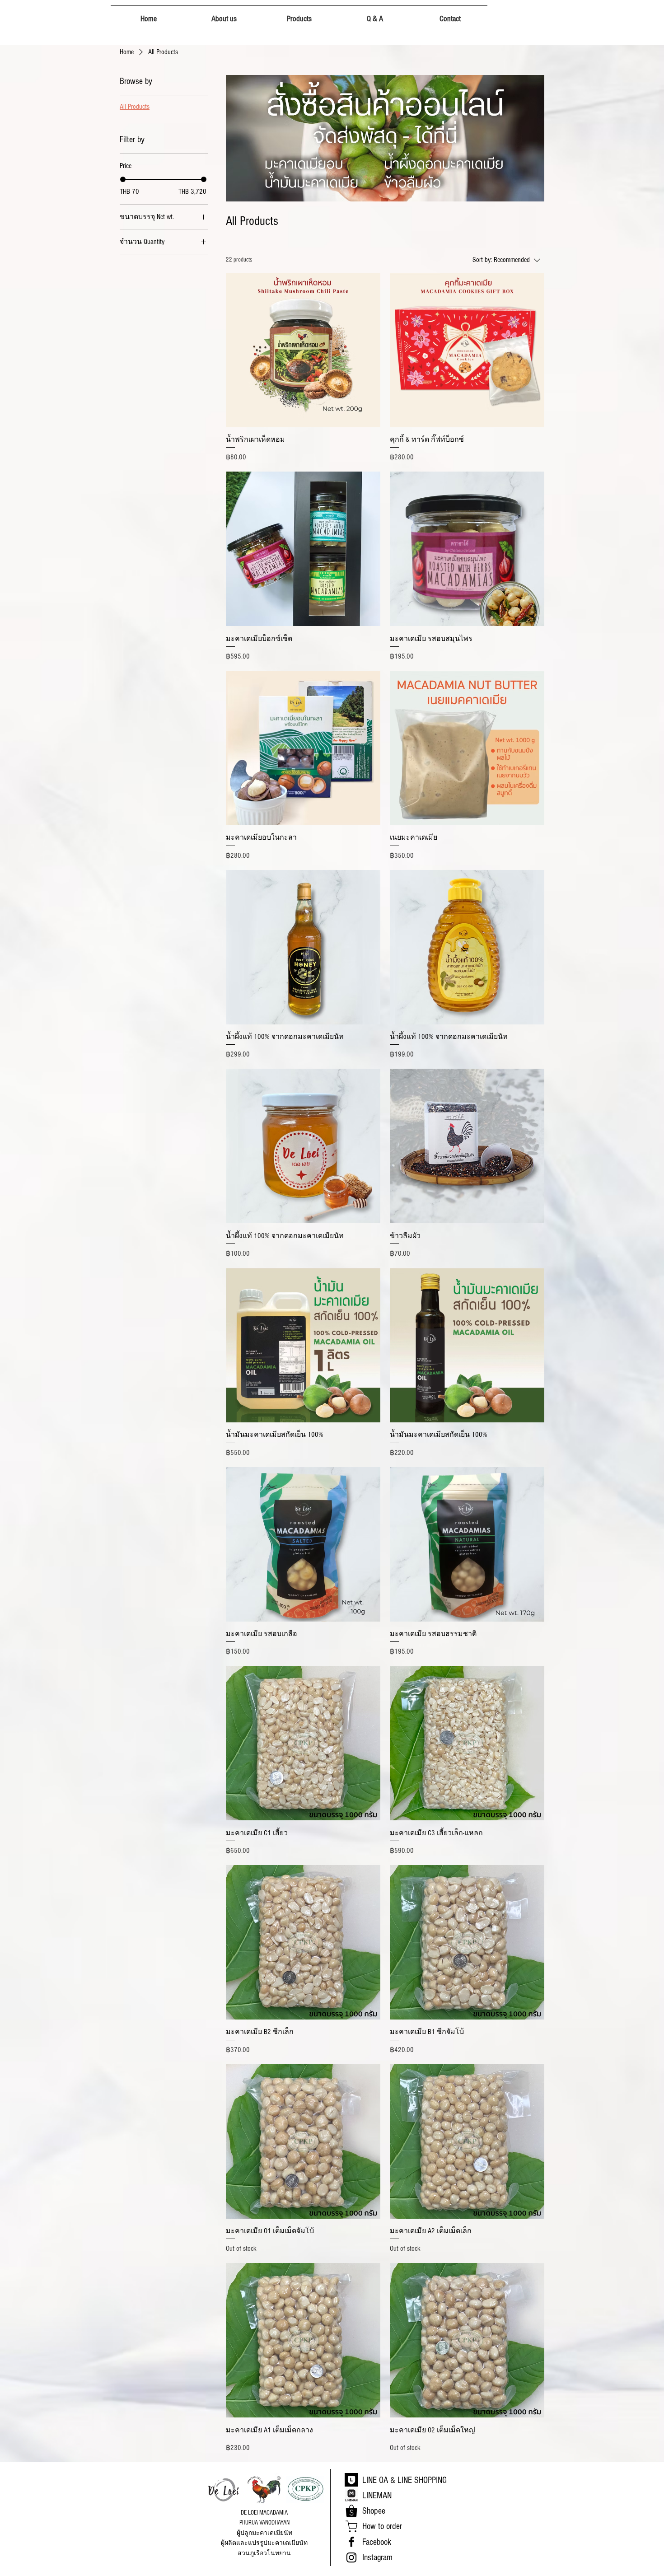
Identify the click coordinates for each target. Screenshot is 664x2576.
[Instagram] (351, 2557)
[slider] (123, 179)
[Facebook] (351, 2542)
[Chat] (351, 2526)
